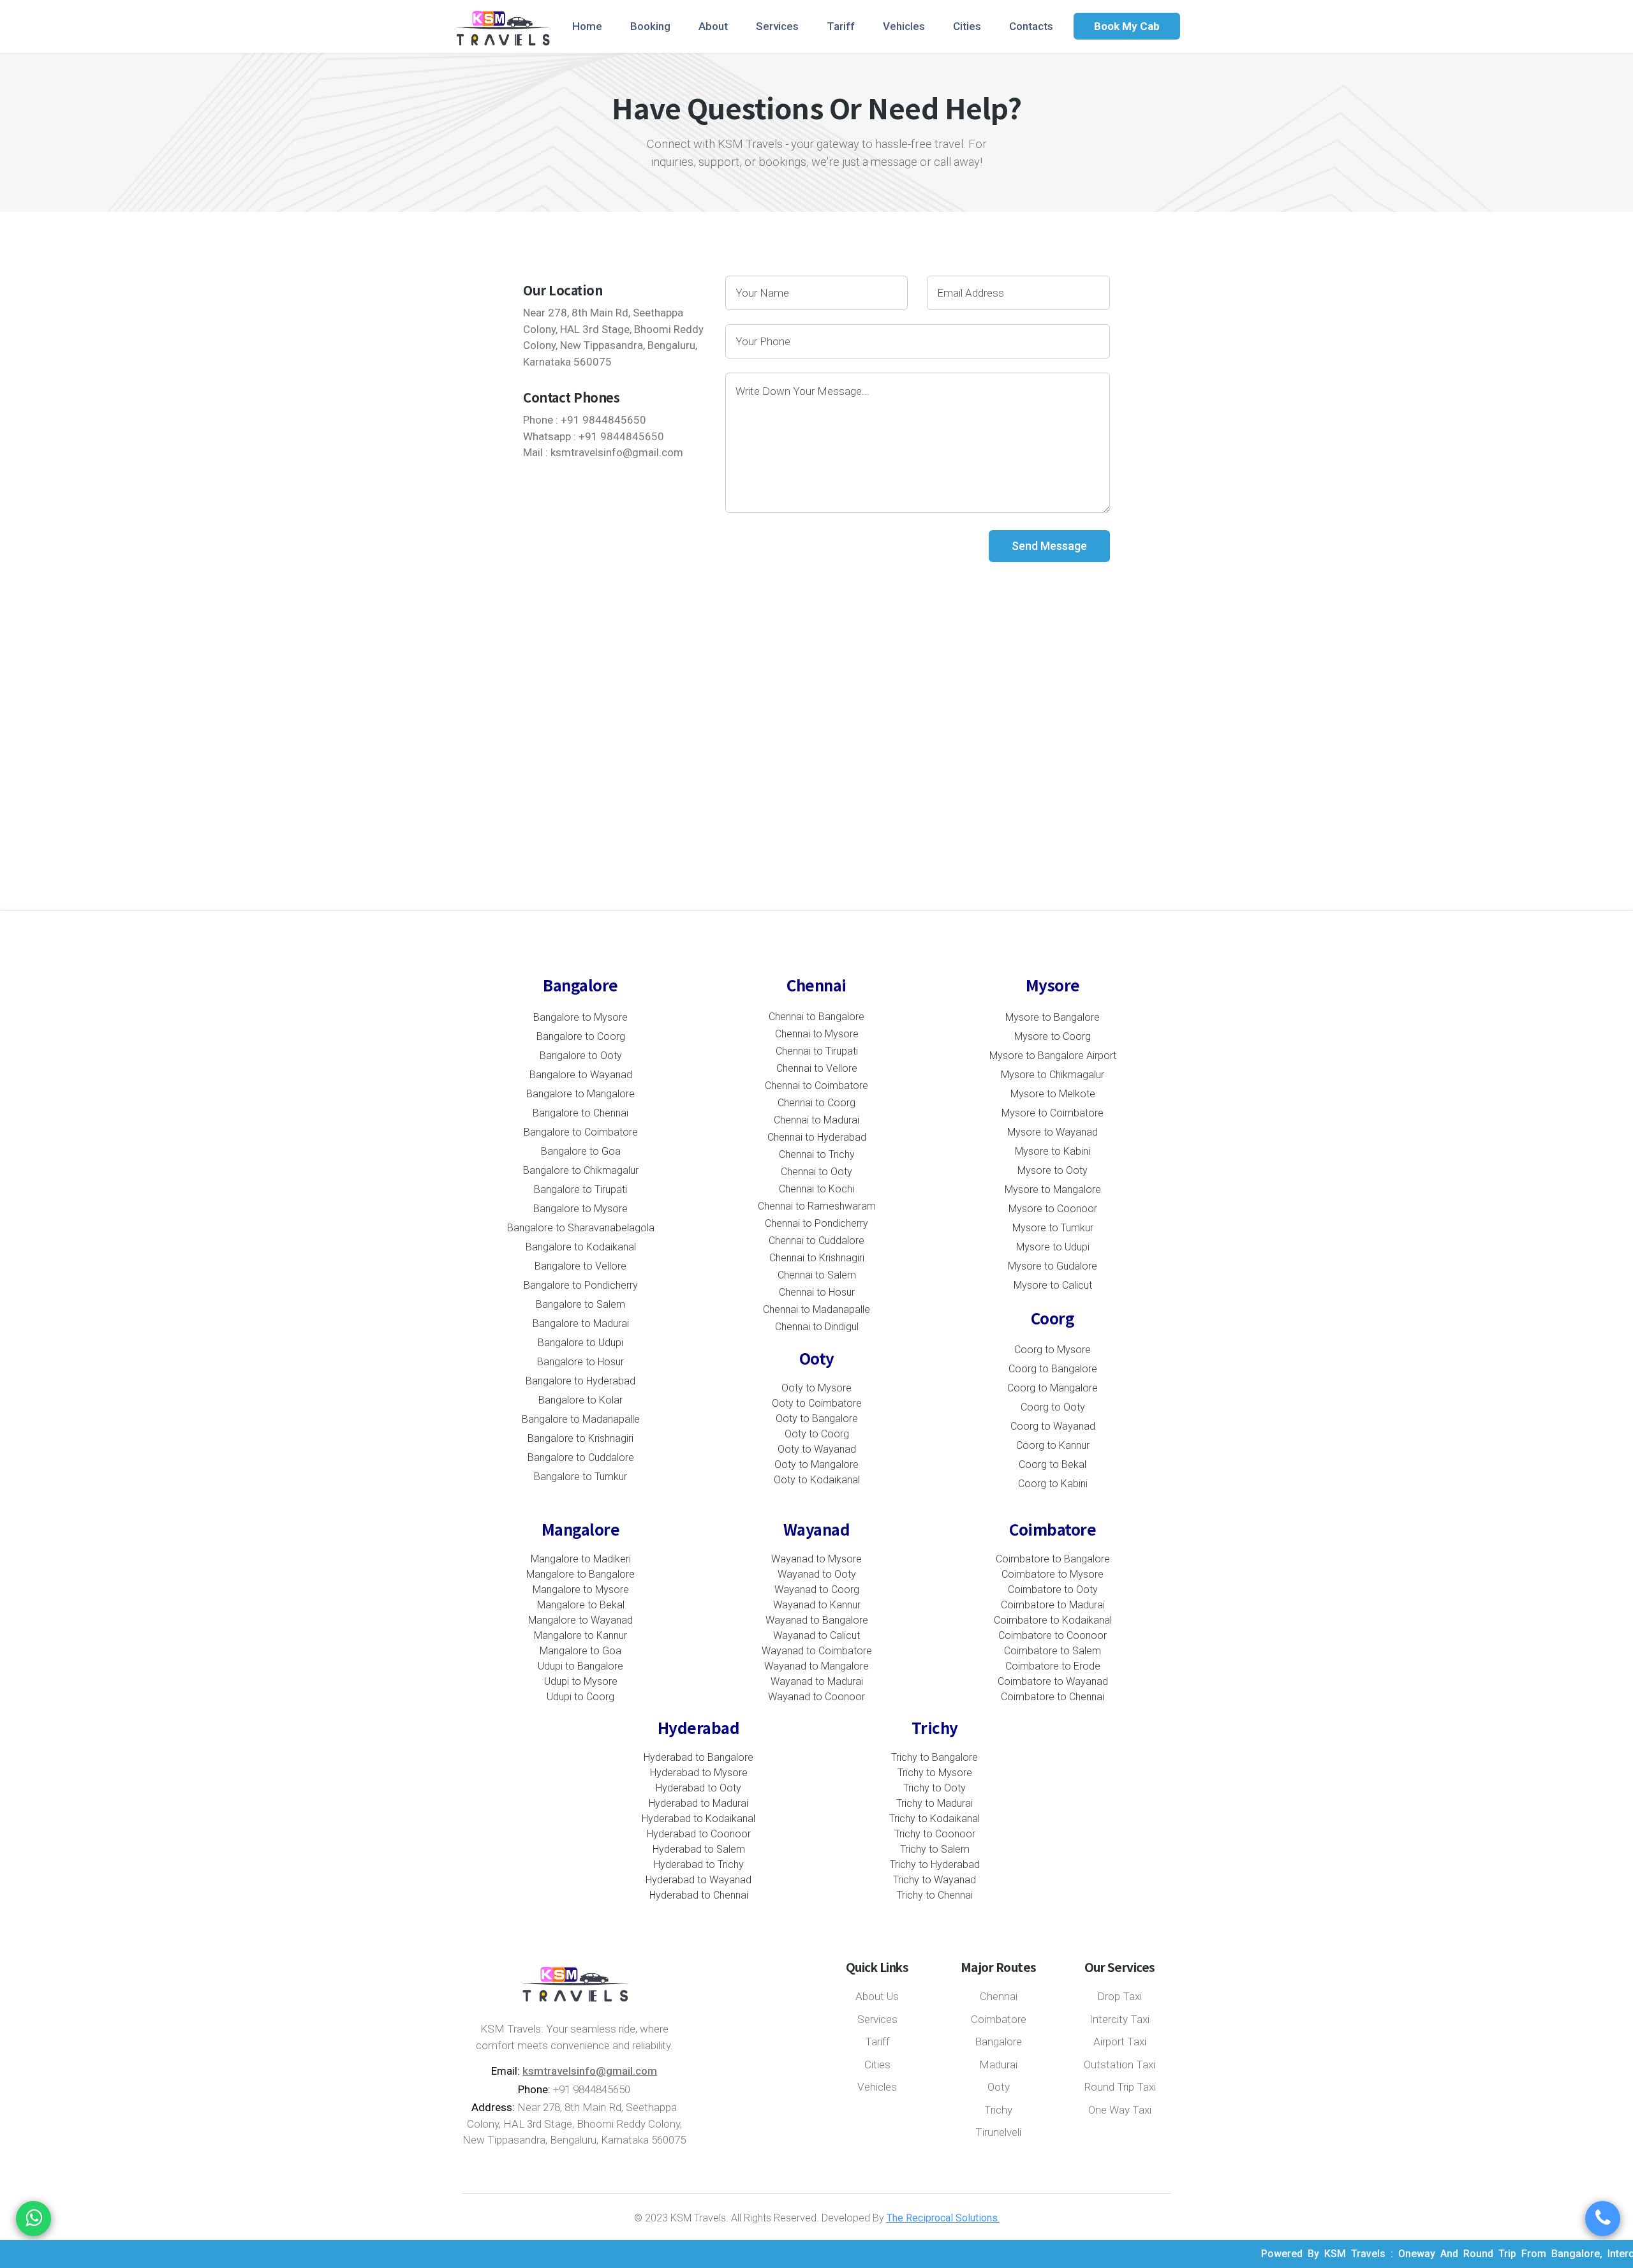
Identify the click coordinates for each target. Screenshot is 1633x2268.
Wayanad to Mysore (816, 1559)
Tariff (841, 26)
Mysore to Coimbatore (1053, 1113)
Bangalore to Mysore (580, 1017)
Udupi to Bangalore (580, 1666)
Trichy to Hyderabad (935, 1864)
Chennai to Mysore (817, 1034)
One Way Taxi (1120, 2110)
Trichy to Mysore (935, 1773)
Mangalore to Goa (580, 1651)
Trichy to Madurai (935, 1803)
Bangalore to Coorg (581, 1036)
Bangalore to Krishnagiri (580, 1438)
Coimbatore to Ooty (1053, 1590)
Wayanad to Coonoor (816, 1697)
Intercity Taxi (1119, 2019)
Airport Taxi (1120, 2042)
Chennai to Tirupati (817, 1051)
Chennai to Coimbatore (816, 1086)
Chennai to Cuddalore (816, 1241)
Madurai (998, 2064)
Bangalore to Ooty (581, 1056)
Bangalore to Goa (581, 1151)
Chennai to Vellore (817, 1068)
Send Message (1049, 546)
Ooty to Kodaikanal (817, 1480)
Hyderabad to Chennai (699, 1895)
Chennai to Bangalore (816, 1017)
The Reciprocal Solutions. (943, 2218)
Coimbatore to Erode (1053, 1666)
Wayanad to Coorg (817, 1590)
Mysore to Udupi (1053, 1247)
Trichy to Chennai (935, 1895)
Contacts (1031, 26)
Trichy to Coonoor (935, 1834)
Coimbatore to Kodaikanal (1053, 1620)
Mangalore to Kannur (580, 1635)
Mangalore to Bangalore (580, 1574)
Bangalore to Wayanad (581, 1075)
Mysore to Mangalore (1053, 1190)
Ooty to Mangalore (816, 1464)
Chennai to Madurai (816, 1120)
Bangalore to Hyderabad (580, 1381)
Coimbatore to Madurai (1053, 1605)
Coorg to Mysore (1053, 1350)
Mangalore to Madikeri (581, 1559)
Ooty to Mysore (816, 1388)
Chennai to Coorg (816, 1103)
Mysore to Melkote (1053, 1094)
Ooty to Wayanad (817, 1449)
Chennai (999, 1996)
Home (587, 26)
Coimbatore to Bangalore (1053, 1559)
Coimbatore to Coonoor (1053, 1635)
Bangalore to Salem (580, 1304)
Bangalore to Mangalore (580, 1094)
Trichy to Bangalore (935, 1757)
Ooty (999, 2087)
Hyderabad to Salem (699, 1849)
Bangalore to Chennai (580, 1113)
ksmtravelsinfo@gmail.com (617, 452)
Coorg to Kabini (1053, 1484)
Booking (650, 26)
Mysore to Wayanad (1053, 1132)
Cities (967, 26)
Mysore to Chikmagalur (1053, 1075)
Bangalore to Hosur (580, 1362)
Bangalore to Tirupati (580, 1190)
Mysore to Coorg (1053, 1036)
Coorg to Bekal (1053, 1464)
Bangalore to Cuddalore (581, 1457)
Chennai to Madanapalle (816, 1309)
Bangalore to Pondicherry (581, 1285)
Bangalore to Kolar (580, 1400)
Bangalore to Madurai (581, 1323)
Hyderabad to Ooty (698, 1788)
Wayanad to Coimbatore (817, 1651)
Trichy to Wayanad (935, 1880)
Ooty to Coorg (817, 1434)
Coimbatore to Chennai (1053, 1697)
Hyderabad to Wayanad (698, 1880)
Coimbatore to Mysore (1053, 1574)
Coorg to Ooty (1053, 1407)
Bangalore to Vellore (580, 1266)
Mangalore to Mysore (581, 1590)
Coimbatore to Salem (1053, 1651)
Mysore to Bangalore (1053, 1017)
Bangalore (998, 2042)
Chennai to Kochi (816, 1189)
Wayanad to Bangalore (817, 1620)
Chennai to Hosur (817, 1292)
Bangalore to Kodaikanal (581, 1247)
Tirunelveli (998, 2132)
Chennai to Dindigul (817, 1327)
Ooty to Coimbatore (817, 1403)
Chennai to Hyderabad (817, 1137)
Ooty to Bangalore (817, 1419)
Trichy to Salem (935, 1849)
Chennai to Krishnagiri (817, 1258)
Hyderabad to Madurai (698, 1803)
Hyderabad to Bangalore (698, 1757)
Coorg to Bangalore (1053, 1369)
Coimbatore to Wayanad (1053, 1681)
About (713, 26)
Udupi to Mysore (581, 1681)
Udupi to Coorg (580, 1697)
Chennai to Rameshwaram (817, 1206)
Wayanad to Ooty (817, 1574)
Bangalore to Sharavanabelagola (581, 1228)
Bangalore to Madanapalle (581, 1419)
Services (777, 26)
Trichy (998, 2110)
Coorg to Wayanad (1053, 1426)
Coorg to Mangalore (1053, 1388)
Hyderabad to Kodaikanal (698, 1819)
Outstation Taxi (1119, 2064)
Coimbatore (999, 2019)
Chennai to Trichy (817, 1154)
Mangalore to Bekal (581, 1605)
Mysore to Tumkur (1053, 1228)
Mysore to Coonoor (1053, 1209)
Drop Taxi (1119, 1996)
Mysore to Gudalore (1053, 1266)
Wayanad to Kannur (817, 1605)
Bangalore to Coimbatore (581, 1132)
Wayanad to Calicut (816, 1635)
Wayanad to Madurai (817, 1681)
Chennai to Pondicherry (816, 1223)
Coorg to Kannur (1053, 1445)
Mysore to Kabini (1053, 1151)
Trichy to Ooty (935, 1788)
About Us (877, 1996)
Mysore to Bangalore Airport (1053, 1056)
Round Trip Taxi (1120, 2087)
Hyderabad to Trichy (699, 1864)
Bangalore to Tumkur (580, 1477)
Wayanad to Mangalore (816, 1666)
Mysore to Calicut (1053, 1285)
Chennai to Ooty (816, 1172)
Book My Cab (1127, 26)
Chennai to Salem (817, 1275)
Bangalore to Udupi (580, 1343)
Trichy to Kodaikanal (935, 1819)
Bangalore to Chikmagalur (581, 1170)
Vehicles (904, 26)
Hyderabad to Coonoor (699, 1834)
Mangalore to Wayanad (580, 1620)
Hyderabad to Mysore (699, 1773)
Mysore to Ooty (1053, 1170)
